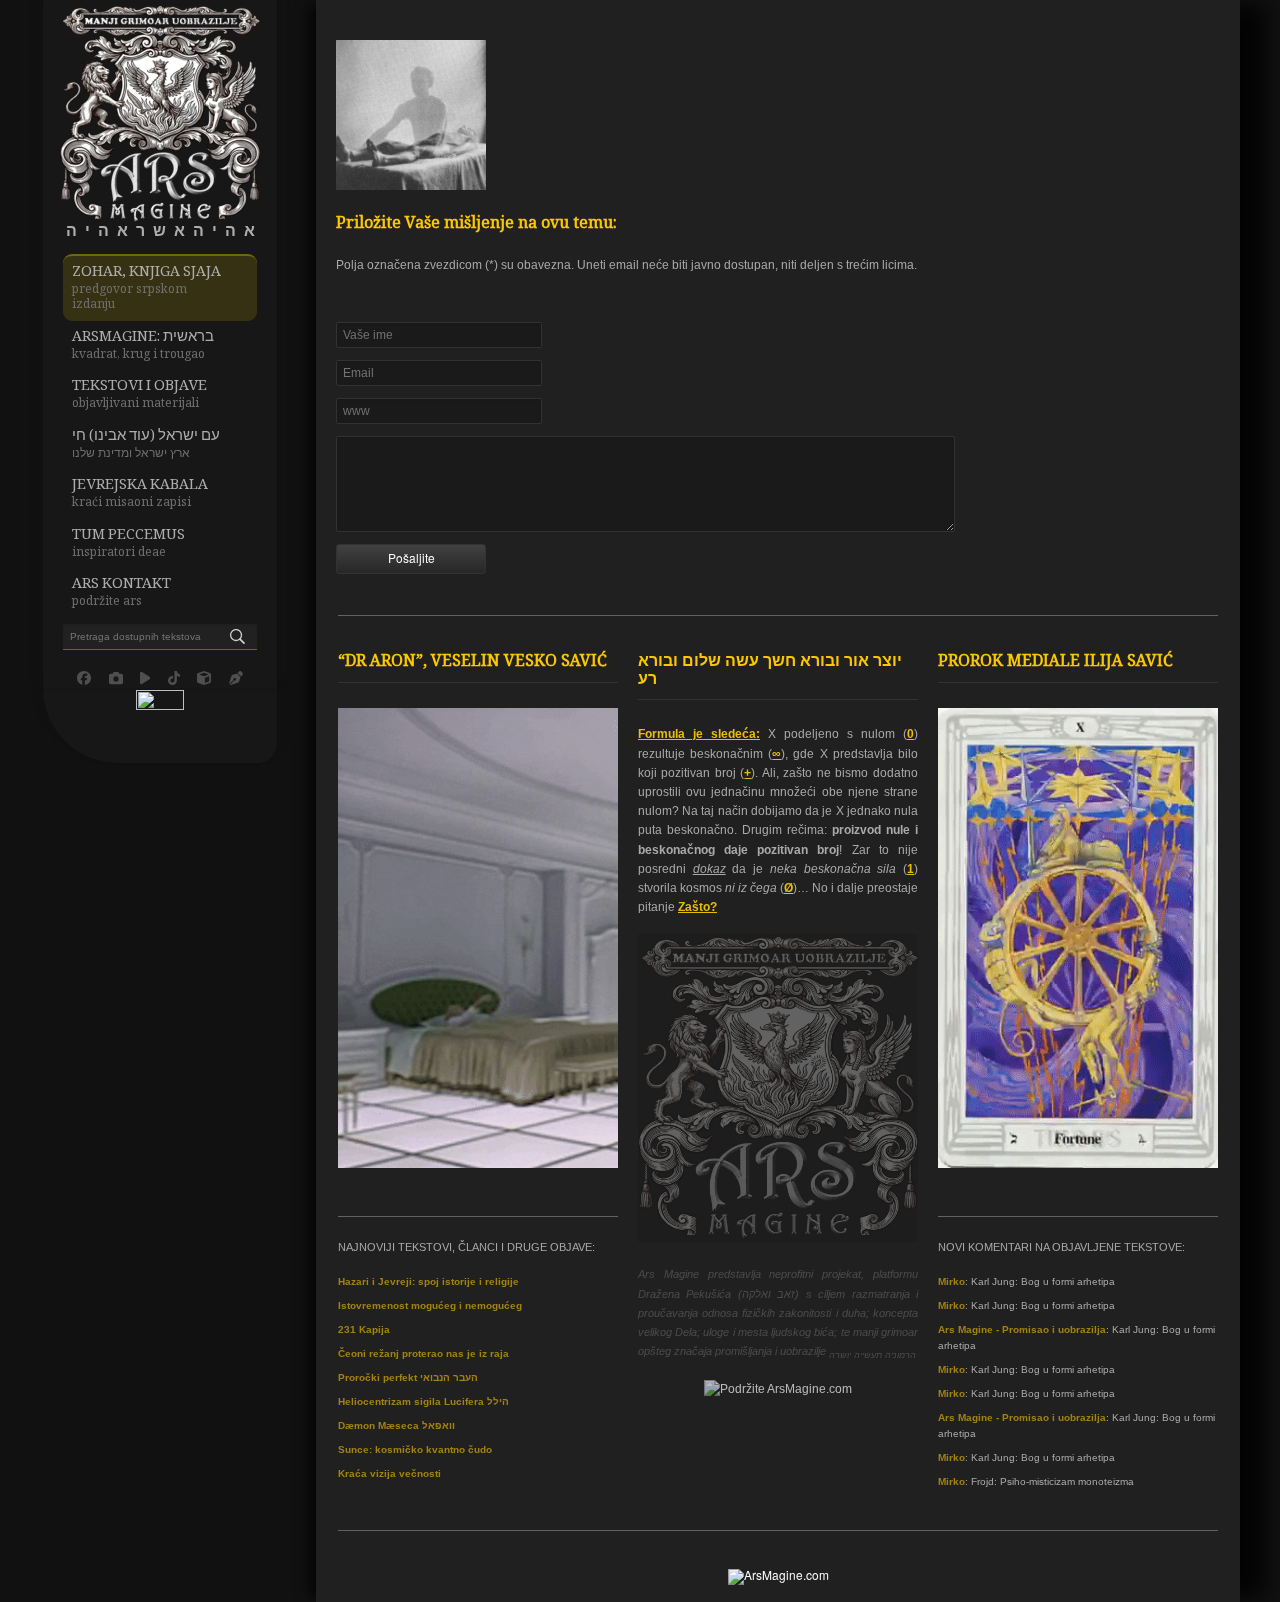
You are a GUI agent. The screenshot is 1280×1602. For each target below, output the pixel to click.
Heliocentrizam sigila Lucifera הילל (423, 1401)
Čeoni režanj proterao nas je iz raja (423, 1353)
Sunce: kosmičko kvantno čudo (415, 1449)
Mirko (951, 1281)
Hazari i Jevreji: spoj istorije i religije (428, 1281)
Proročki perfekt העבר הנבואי (408, 1377)
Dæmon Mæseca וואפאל (396, 1425)
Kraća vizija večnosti (389, 1473)
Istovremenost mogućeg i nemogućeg (430, 1305)
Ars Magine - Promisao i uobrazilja (1022, 1329)
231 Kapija (364, 1329)
